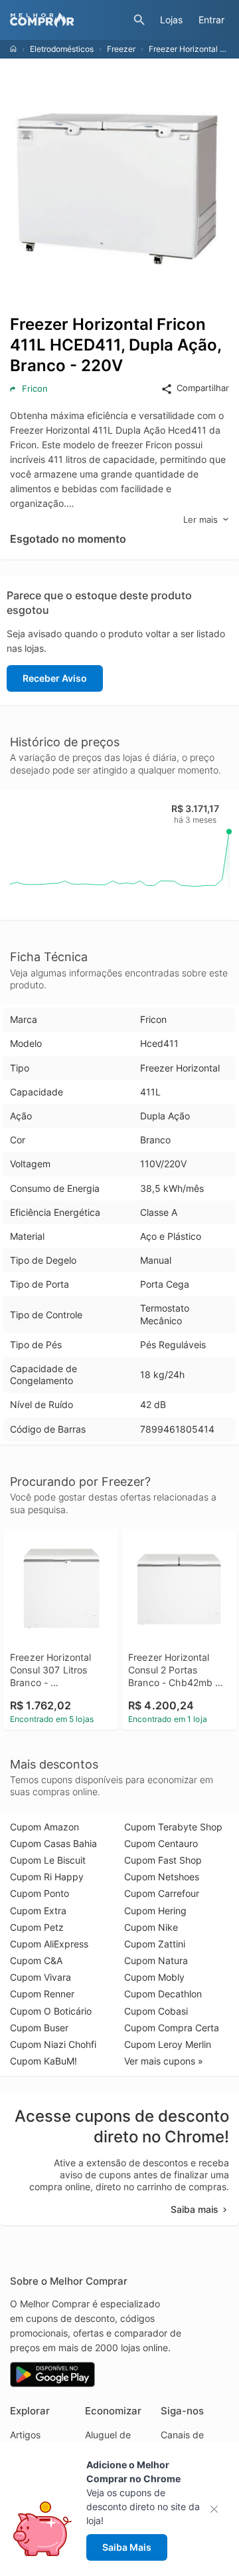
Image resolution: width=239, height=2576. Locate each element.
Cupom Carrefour (162, 1893)
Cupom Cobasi (156, 2011)
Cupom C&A (36, 1960)
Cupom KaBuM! (43, 2061)
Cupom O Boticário (51, 2011)
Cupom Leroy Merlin (168, 2044)
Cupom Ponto (40, 1893)
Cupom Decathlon (163, 1994)
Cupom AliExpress (49, 1944)
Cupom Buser (39, 2028)
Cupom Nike (151, 1927)
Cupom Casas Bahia (53, 1843)
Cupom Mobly (154, 1977)
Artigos (25, 2435)
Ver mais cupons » (164, 2061)
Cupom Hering (155, 1911)
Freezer (121, 49)
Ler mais (200, 519)
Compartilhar (203, 388)
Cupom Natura (156, 1960)
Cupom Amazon (44, 1827)
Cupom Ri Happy (47, 1877)
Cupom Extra (38, 1911)
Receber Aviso (55, 678)
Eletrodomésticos (62, 49)
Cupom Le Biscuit (48, 1860)
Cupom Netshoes (162, 1877)
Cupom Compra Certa (172, 2028)
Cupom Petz (37, 1927)
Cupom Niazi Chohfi (53, 2044)
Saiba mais (195, 2209)
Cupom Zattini (155, 1944)
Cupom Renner (42, 1994)
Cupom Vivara (40, 1977)
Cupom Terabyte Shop (173, 1827)
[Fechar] (218, 2509)
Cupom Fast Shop (163, 1860)
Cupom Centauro (161, 1843)
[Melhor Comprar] (68, 20)
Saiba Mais (127, 2547)
